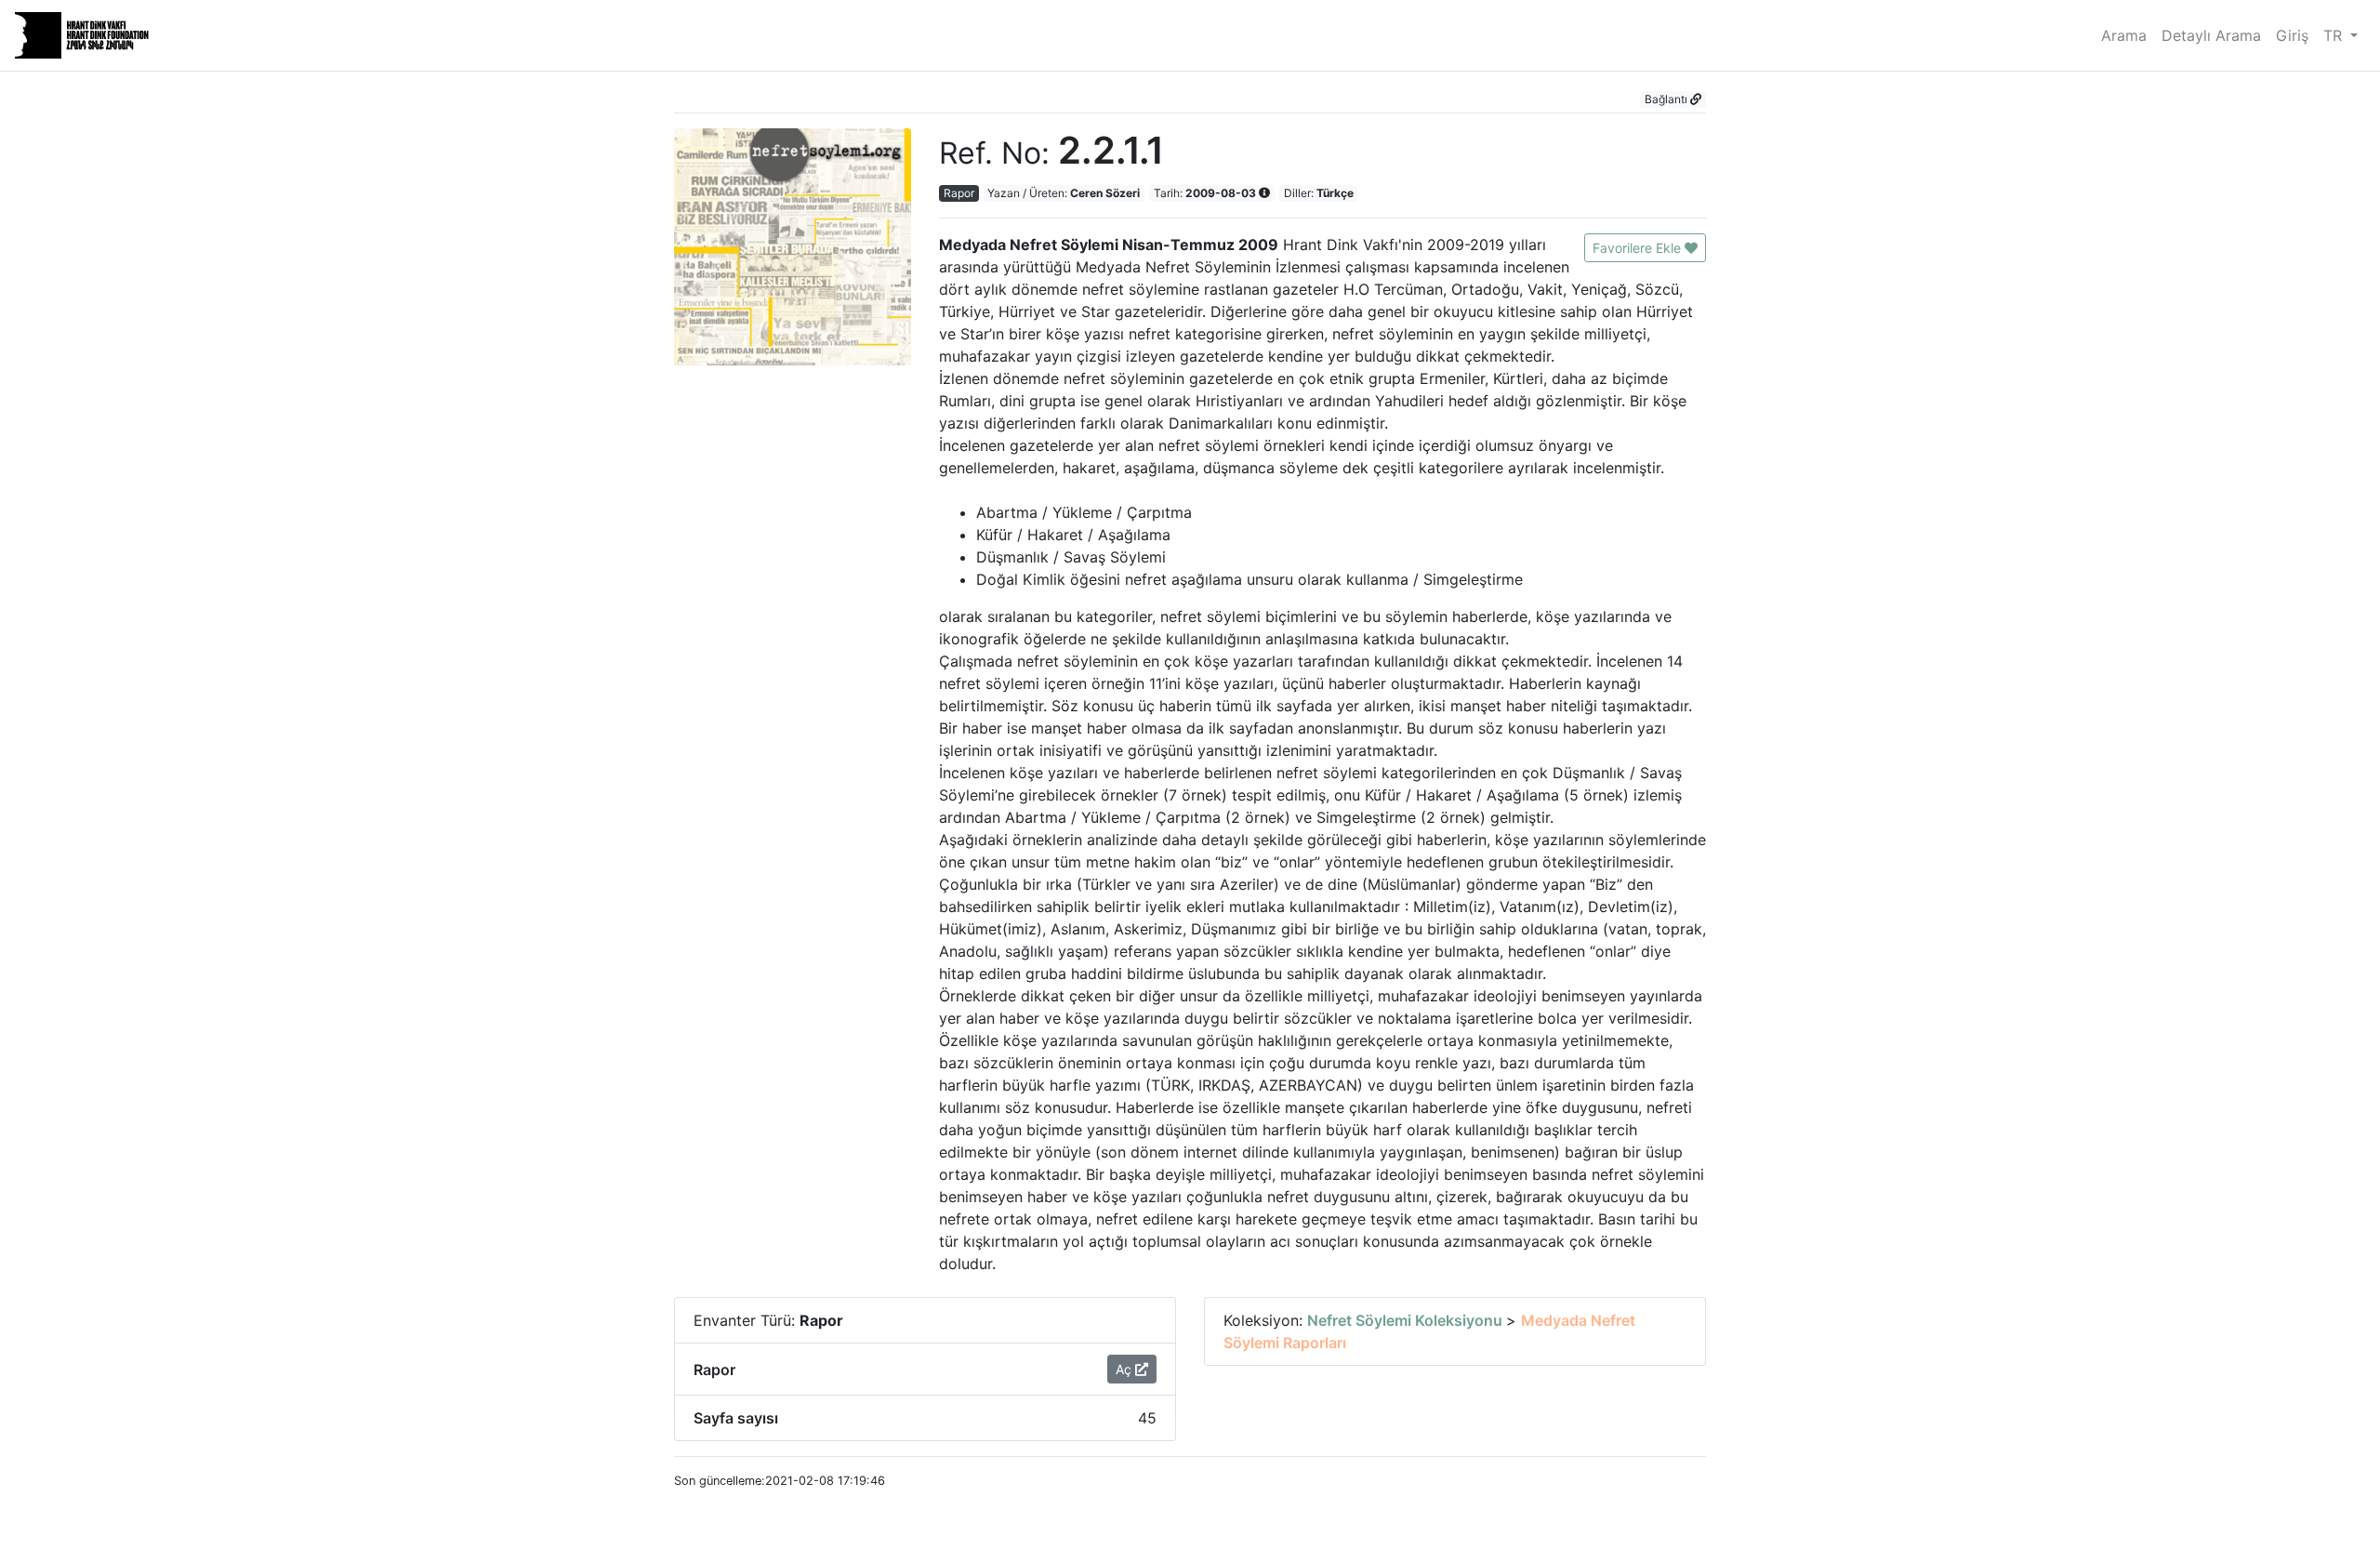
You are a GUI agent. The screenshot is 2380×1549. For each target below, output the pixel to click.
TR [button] (2335, 35)
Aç (1125, 1369)
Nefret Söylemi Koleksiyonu (1407, 1320)
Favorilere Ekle (1639, 248)
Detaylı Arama (2211, 35)
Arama (2124, 35)
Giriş (2292, 35)
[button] (1673, 99)
